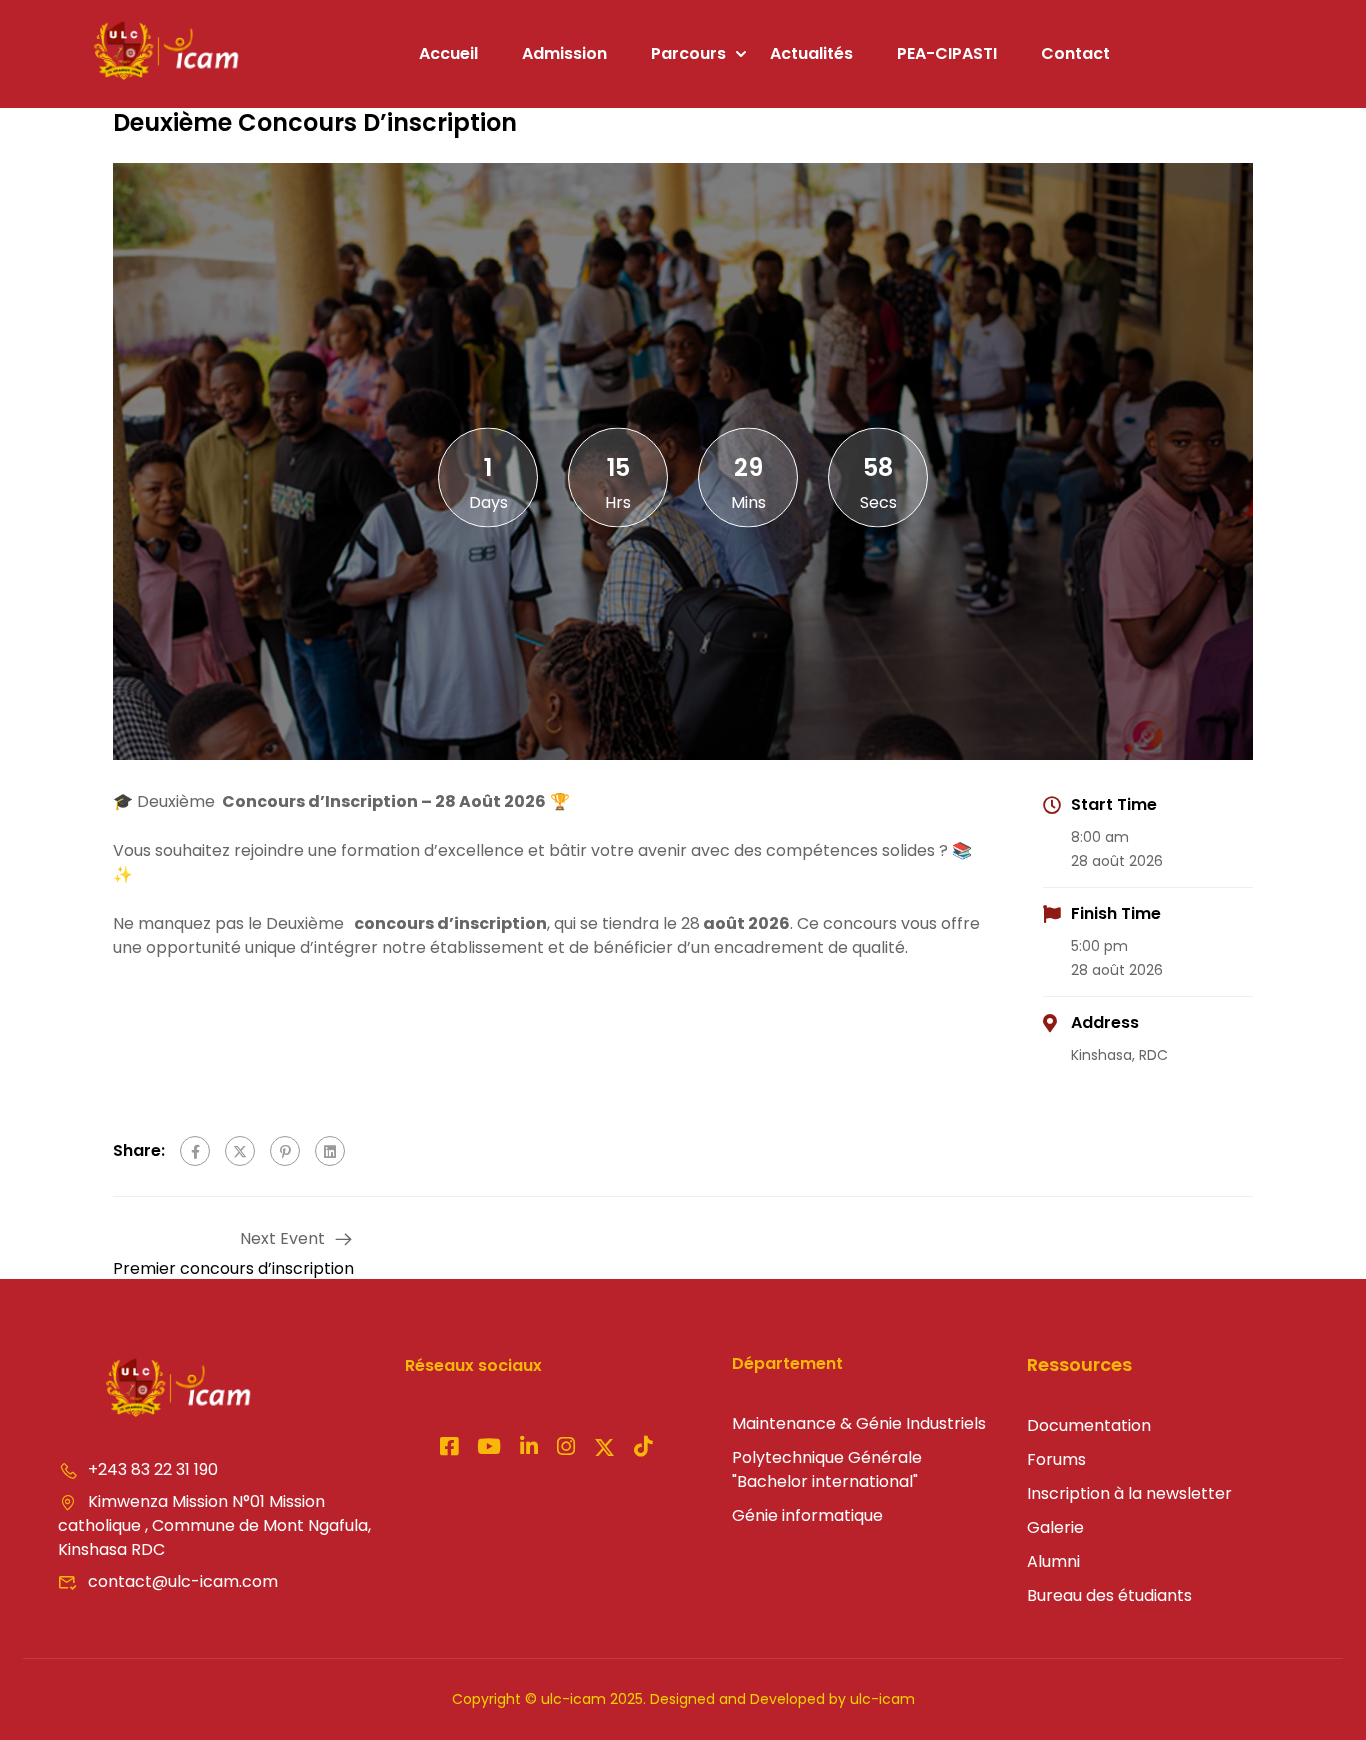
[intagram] (489, 1448)
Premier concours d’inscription (233, 1268)
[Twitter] (240, 1151)
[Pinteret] (529, 1448)
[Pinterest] (285, 1151)
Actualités (811, 53)
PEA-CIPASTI (947, 53)
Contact (1075, 53)
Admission (564, 53)
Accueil (448, 53)
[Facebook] (195, 1151)
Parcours (688, 53)
